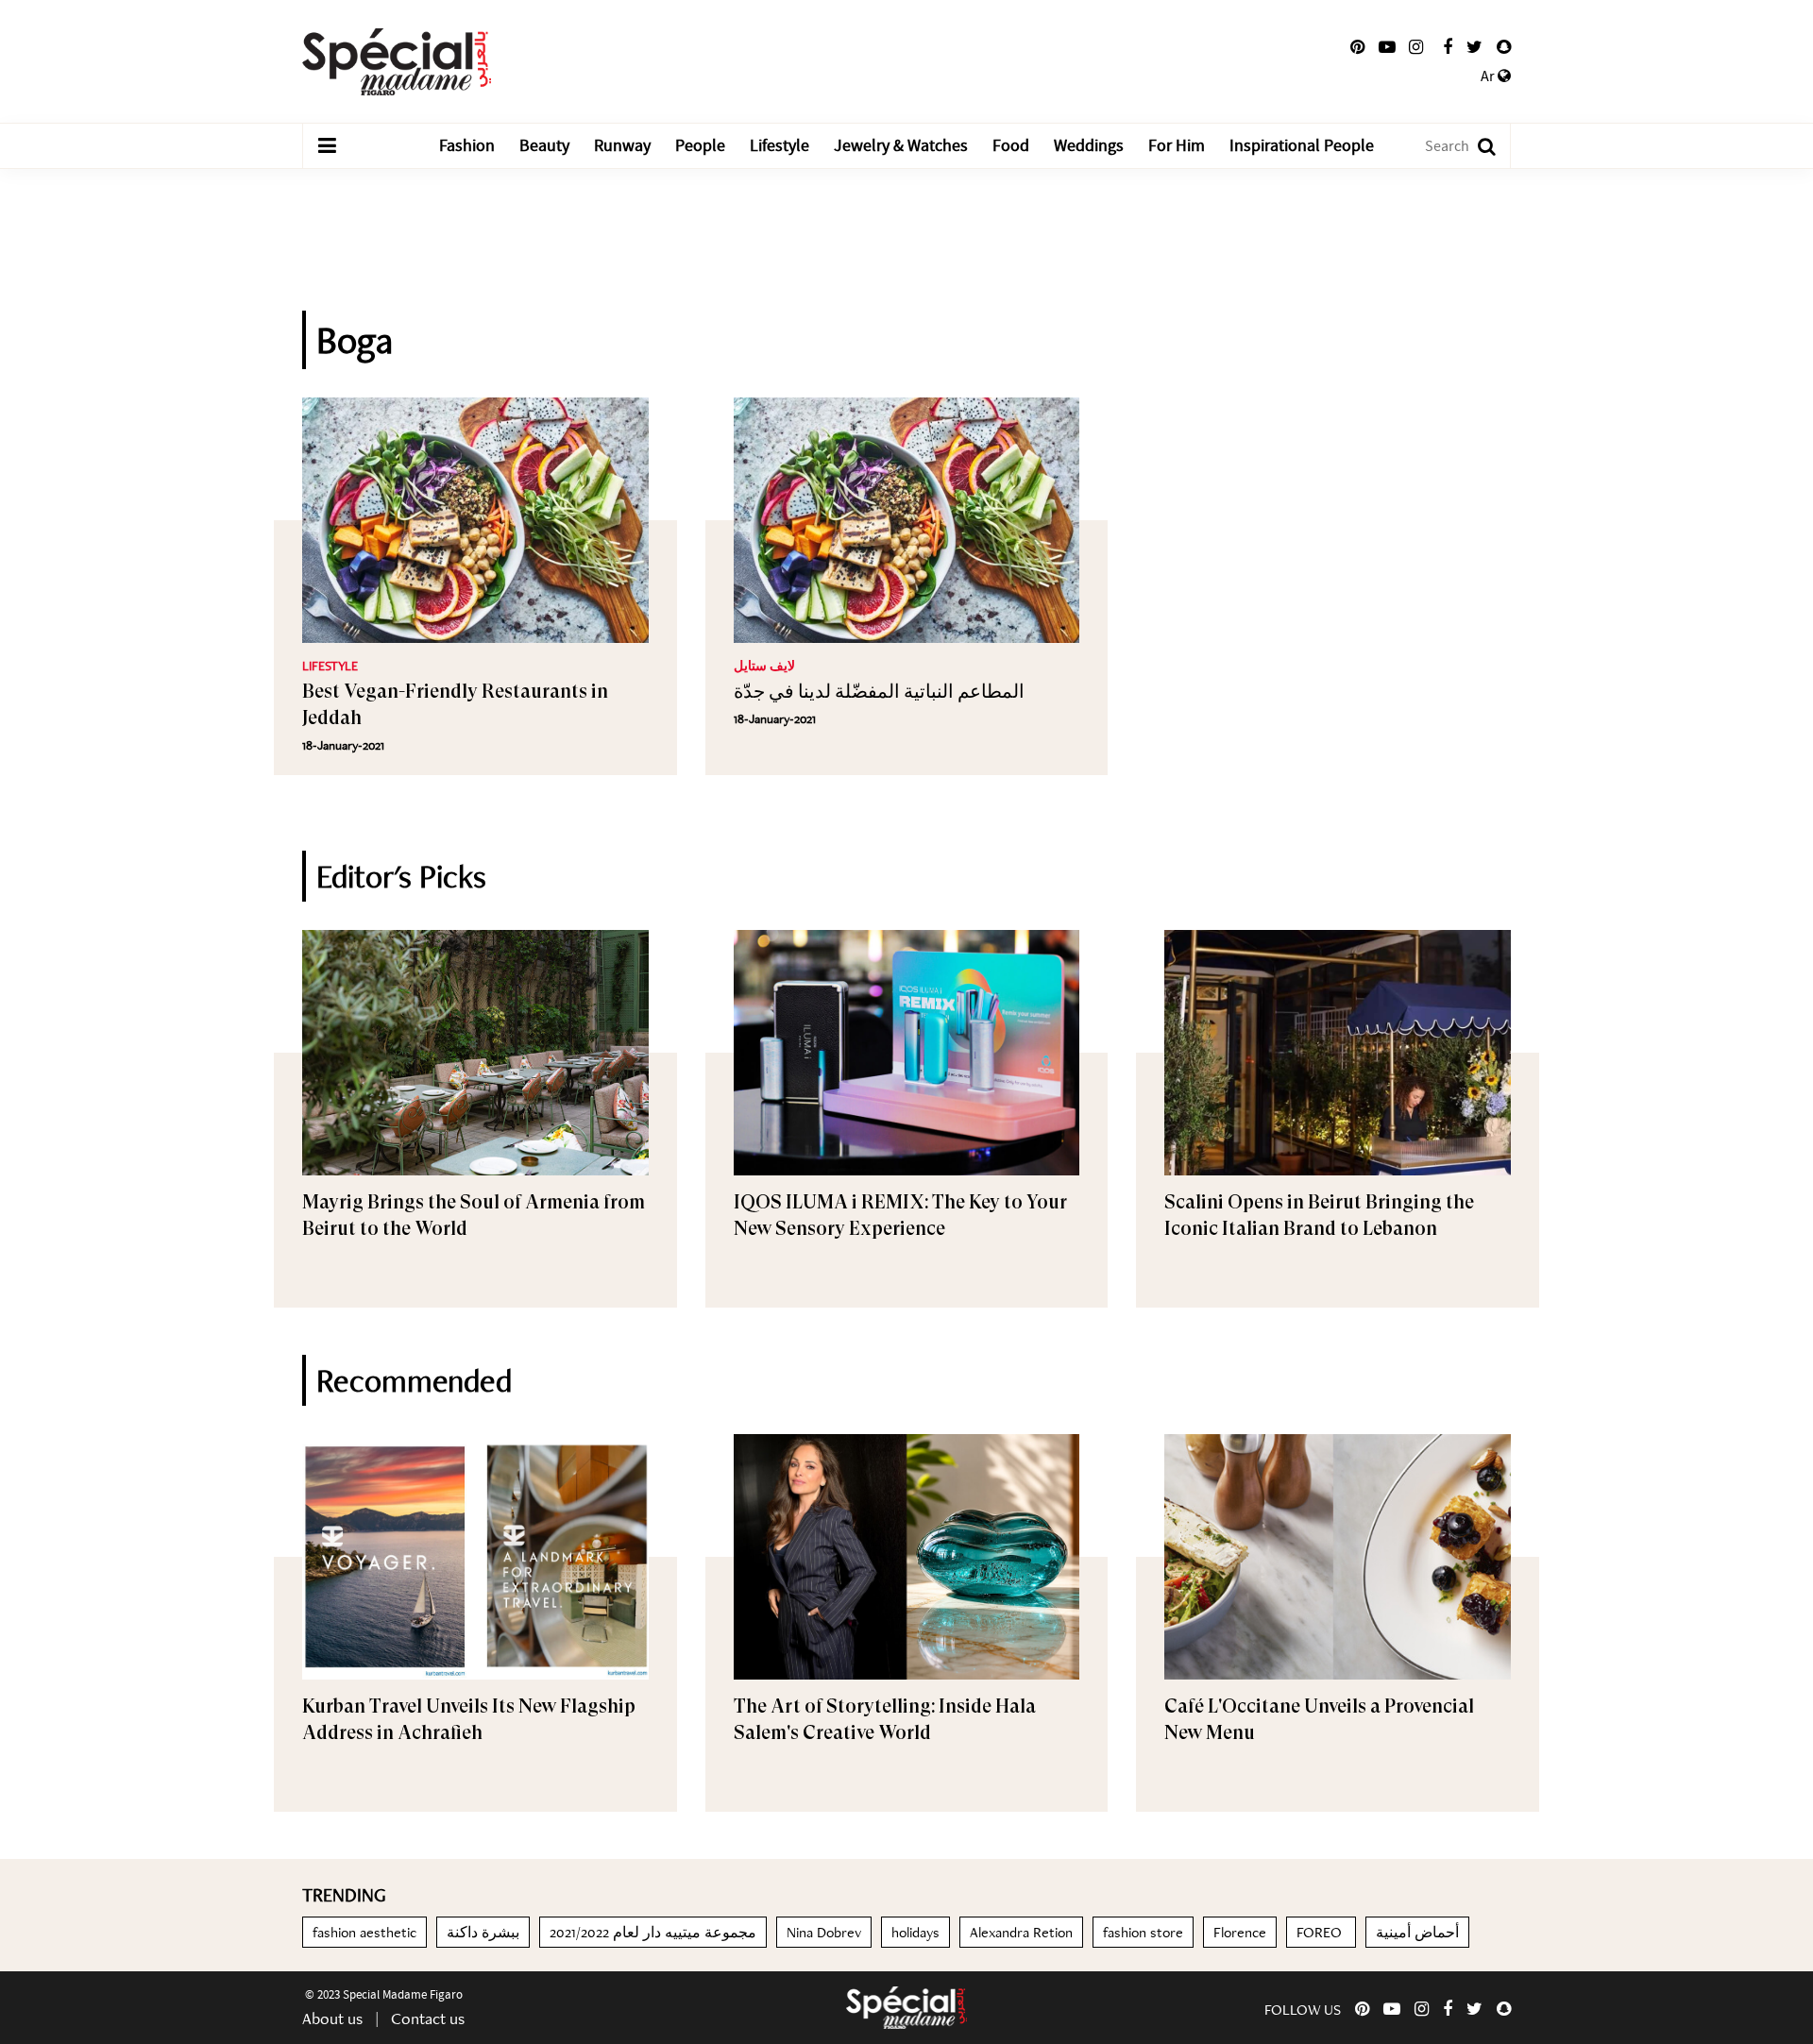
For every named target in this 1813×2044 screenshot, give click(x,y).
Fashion (467, 146)
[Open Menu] (327, 146)
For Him (1177, 146)
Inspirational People (1302, 146)
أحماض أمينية (1417, 1932)
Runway (622, 146)
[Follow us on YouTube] (1387, 47)
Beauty (544, 146)
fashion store (1143, 1932)
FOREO (1321, 1932)
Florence (1240, 1932)
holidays (915, 1932)
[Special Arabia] (906, 2008)
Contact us (428, 2018)
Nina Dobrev (824, 1932)
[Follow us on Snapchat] (1504, 47)
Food (1011, 146)
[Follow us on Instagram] (1416, 47)
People (700, 146)
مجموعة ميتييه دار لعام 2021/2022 (653, 1932)
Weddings (1089, 146)
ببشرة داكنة (483, 1932)
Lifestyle (779, 146)
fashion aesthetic (364, 1932)
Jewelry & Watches (901, 146)
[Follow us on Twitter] (1474, 47)
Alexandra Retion (1021, 1932)
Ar (1489, 76)
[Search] (1477, 146)
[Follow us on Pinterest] (1357, 47)
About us (332, 2018)
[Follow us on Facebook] (1448, 47)
